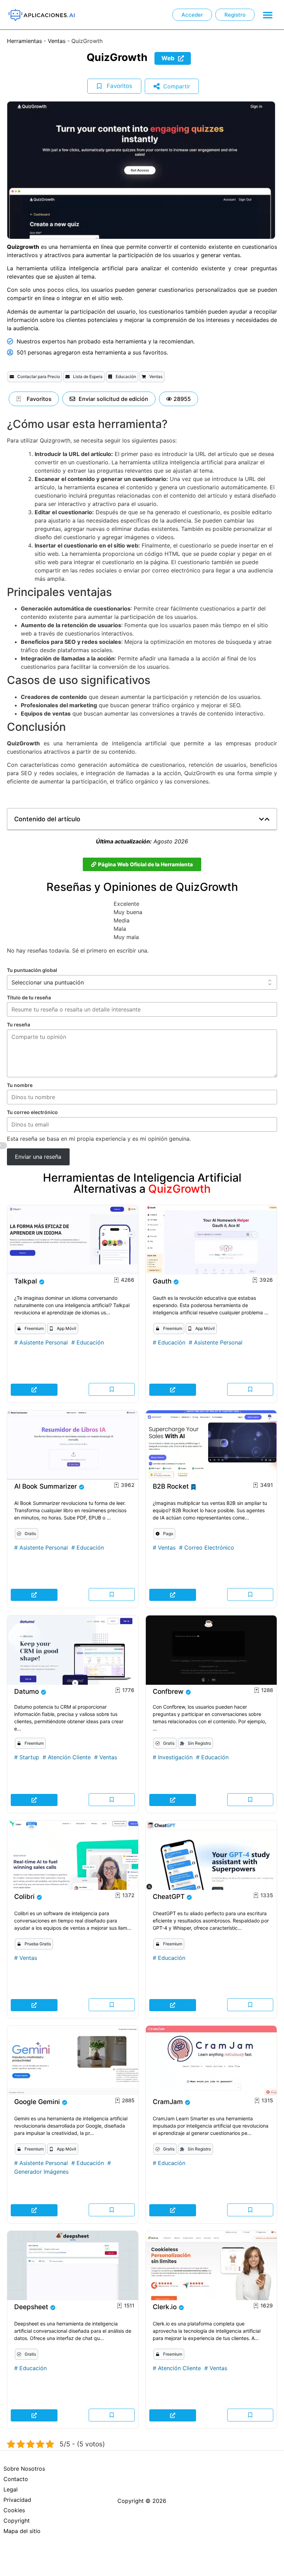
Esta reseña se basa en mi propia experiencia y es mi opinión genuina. (99, 1139)
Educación (90, 1342)
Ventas (57, 41)
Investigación (175, 1757)
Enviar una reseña (38, 1157)
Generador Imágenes (41, 2172)
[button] (268, 15)
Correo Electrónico (209, 1548)
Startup (29, 1757)
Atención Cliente (69, 1757)
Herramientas (24, 41)
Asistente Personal (44, 1342)
